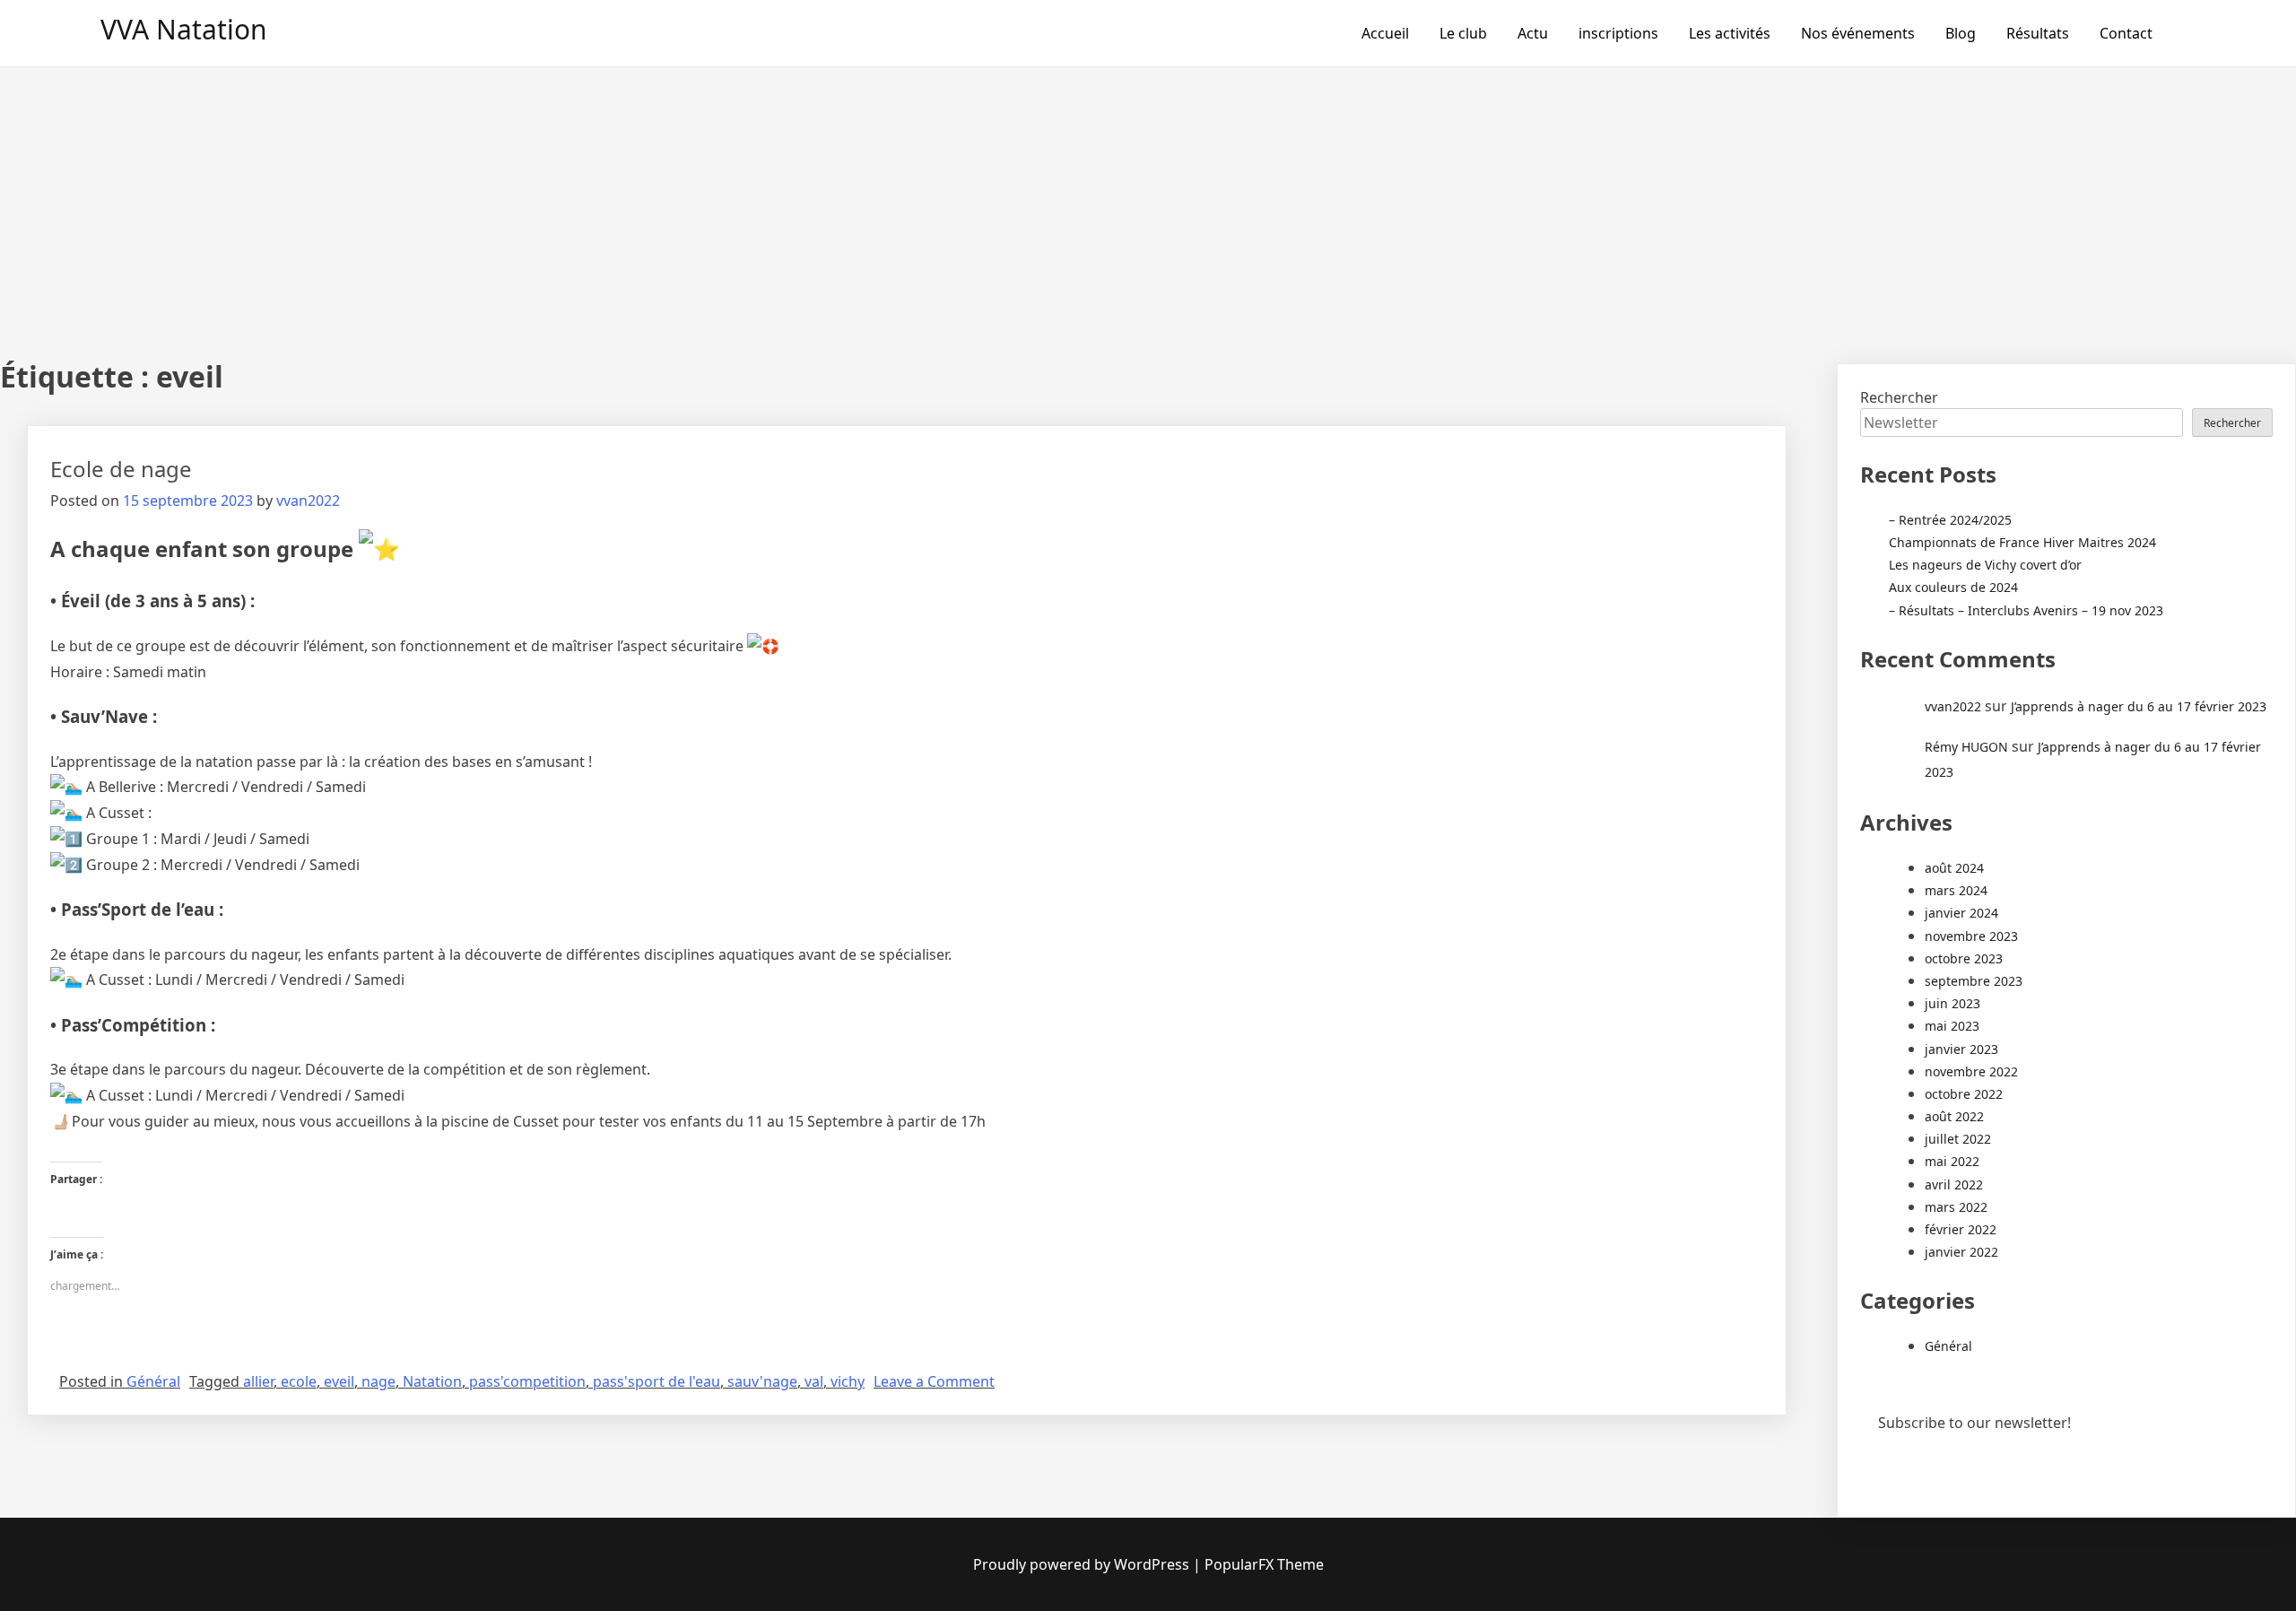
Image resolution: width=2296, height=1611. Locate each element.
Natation (432, 1381)
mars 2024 (1956, 890)
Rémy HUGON (1966, 747)
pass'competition (527, 1381)
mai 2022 (1952, 1161)
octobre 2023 (1964, 958)
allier (258, 1381)
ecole (299, 1381)
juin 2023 (1952, 1003)
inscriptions (1618, 33)
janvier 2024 (1961, 913)
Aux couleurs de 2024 (1953, 587)
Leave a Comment (934, 1381)
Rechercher (1899, 397)
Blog (1961, 33)
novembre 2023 (1971, 936)
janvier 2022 (1961, 1252)
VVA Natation (184, 29)
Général (153, 1381)
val (814, 1381)
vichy (848, 1381)
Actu (1533, 33)
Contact (2126, 33)
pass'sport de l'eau (657, 1381)
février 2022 (1961, 1229)
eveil (339, 1381)
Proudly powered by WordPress (1081, 1564)
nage (378, 1381)
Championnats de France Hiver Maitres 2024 (2022, 542)
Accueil (1385, 33)
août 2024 (1954, 868)
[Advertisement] (1148, 202)
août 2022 (1954, 1116)
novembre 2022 (1971, 1071)
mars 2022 (1956, 1207)
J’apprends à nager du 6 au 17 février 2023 (2139, 706)
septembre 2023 (1974, 981)
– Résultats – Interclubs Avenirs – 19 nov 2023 (2026, 610)
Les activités (1730, 33)
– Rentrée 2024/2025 (1950, 520)
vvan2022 (308, 501)
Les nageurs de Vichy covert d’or (1985, 565)
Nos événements (1858, 33)
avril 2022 (1954, 1184)
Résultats (2038, 33)
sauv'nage (762, 1381)
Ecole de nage (121, 469)
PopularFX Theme (1264, 1564)
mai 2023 (1952, 1026)
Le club (1463, 33)
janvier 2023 (1961, 1049)
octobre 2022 (1964, 1094)
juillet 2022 (1958, 1139)
